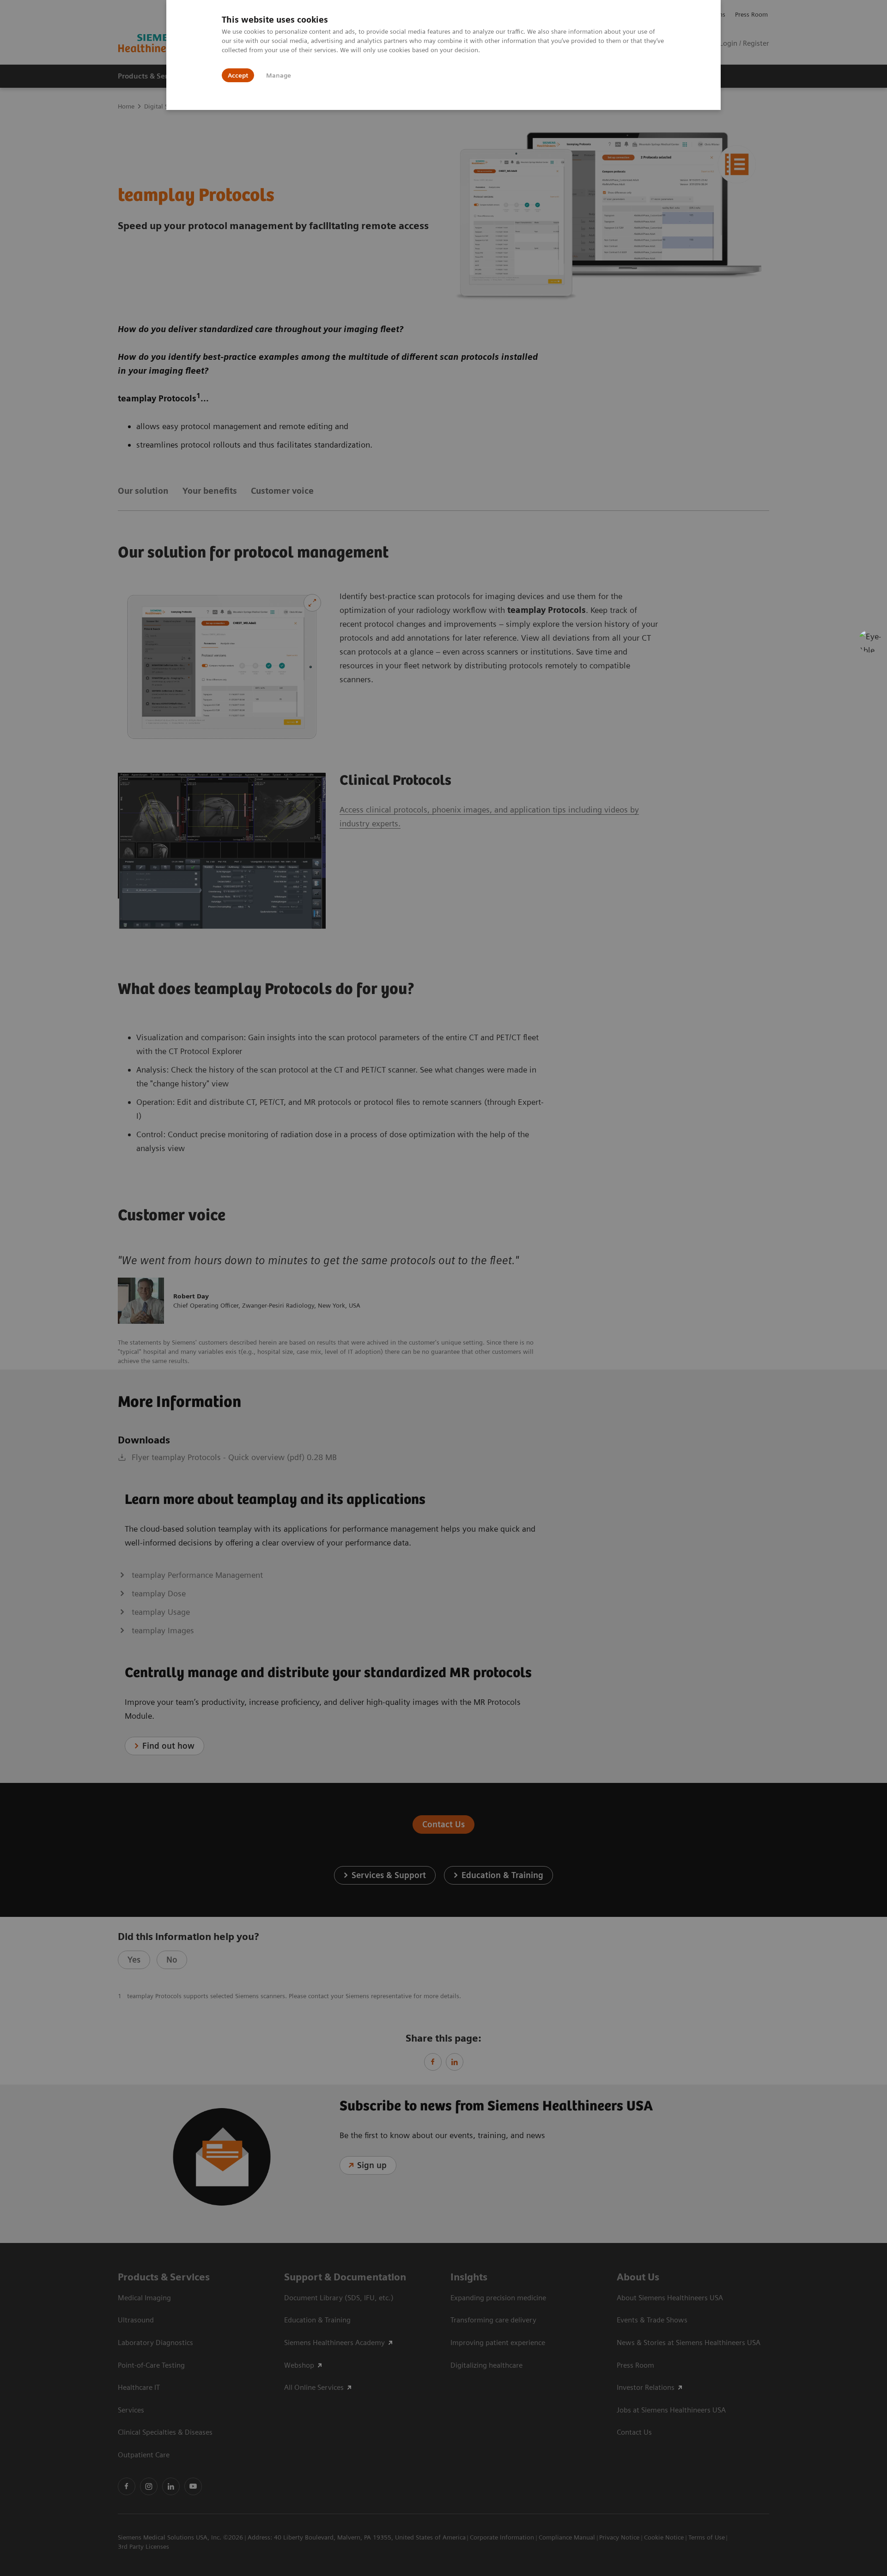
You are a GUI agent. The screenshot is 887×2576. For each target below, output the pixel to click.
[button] (870, 641)
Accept (238, 75)
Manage (279, 75)
